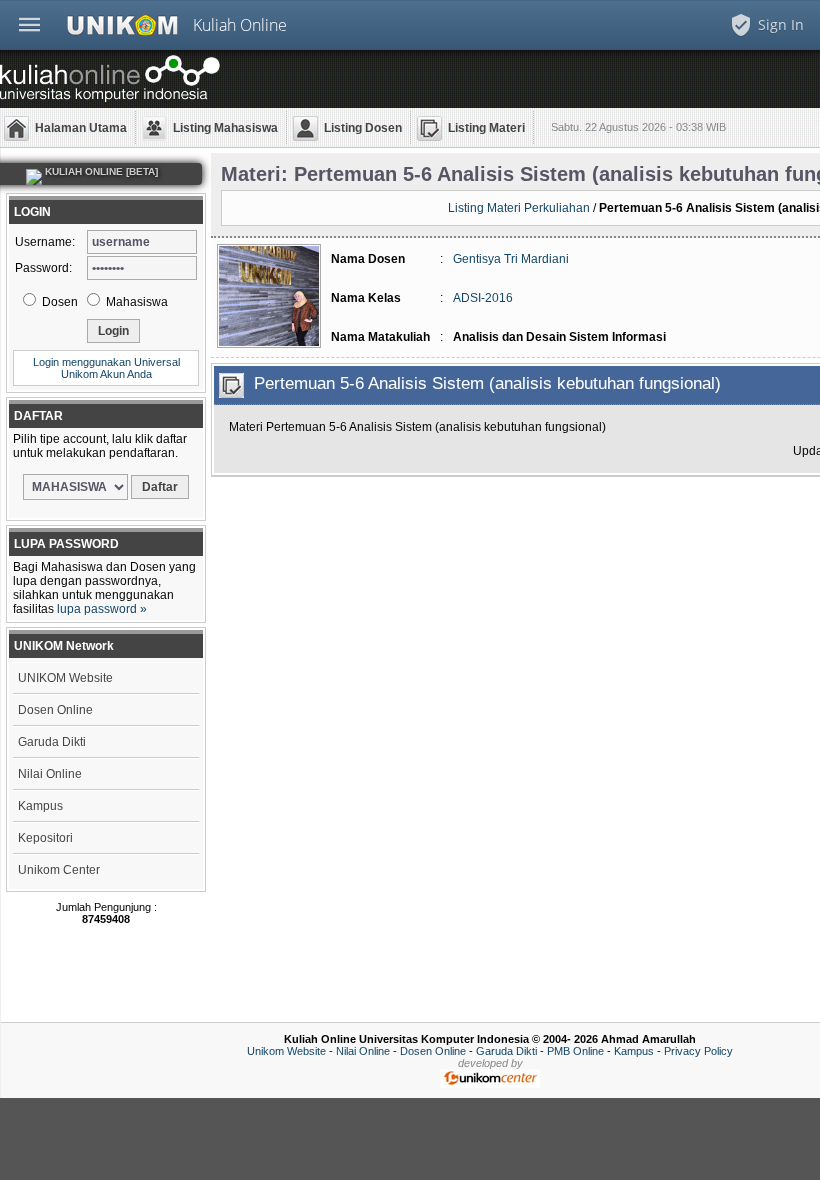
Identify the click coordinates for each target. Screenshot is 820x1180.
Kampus (40, 806)
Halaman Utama (81, 128)
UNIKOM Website (65, 678)
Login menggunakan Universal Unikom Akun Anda (106, 368)
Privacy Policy (698, 1051)
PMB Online (575, 1051)
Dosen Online (55, 710)
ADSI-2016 (483, 298)
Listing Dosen (363, 128)
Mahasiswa (135, 302)
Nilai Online (50, 774)
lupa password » (102, 609)
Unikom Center (59, 870)
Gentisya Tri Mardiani (511, 259)
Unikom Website (286, 1051)
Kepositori (45, 838)
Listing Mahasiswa (225, 128)
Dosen (58, 302)
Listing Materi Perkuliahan (519, 208)
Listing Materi (486, 128)
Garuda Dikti (52, 742)
